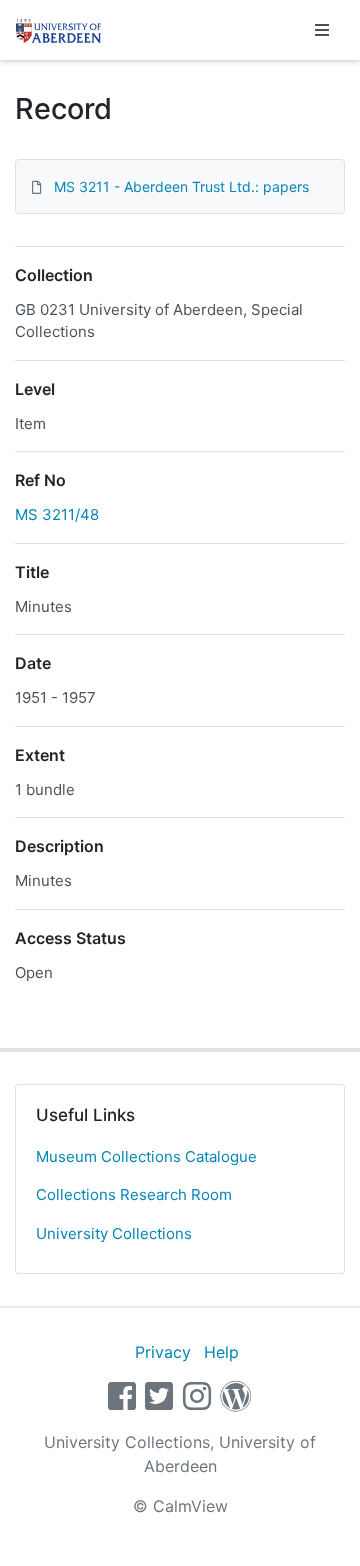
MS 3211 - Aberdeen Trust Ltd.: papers (181, 186)
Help (221, 1352)
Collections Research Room (134, 1194)
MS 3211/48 (57, 514)
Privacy (163, 1352)
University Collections (114, 1233)
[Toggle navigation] (322, 30)
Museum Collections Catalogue (146, 1156)
